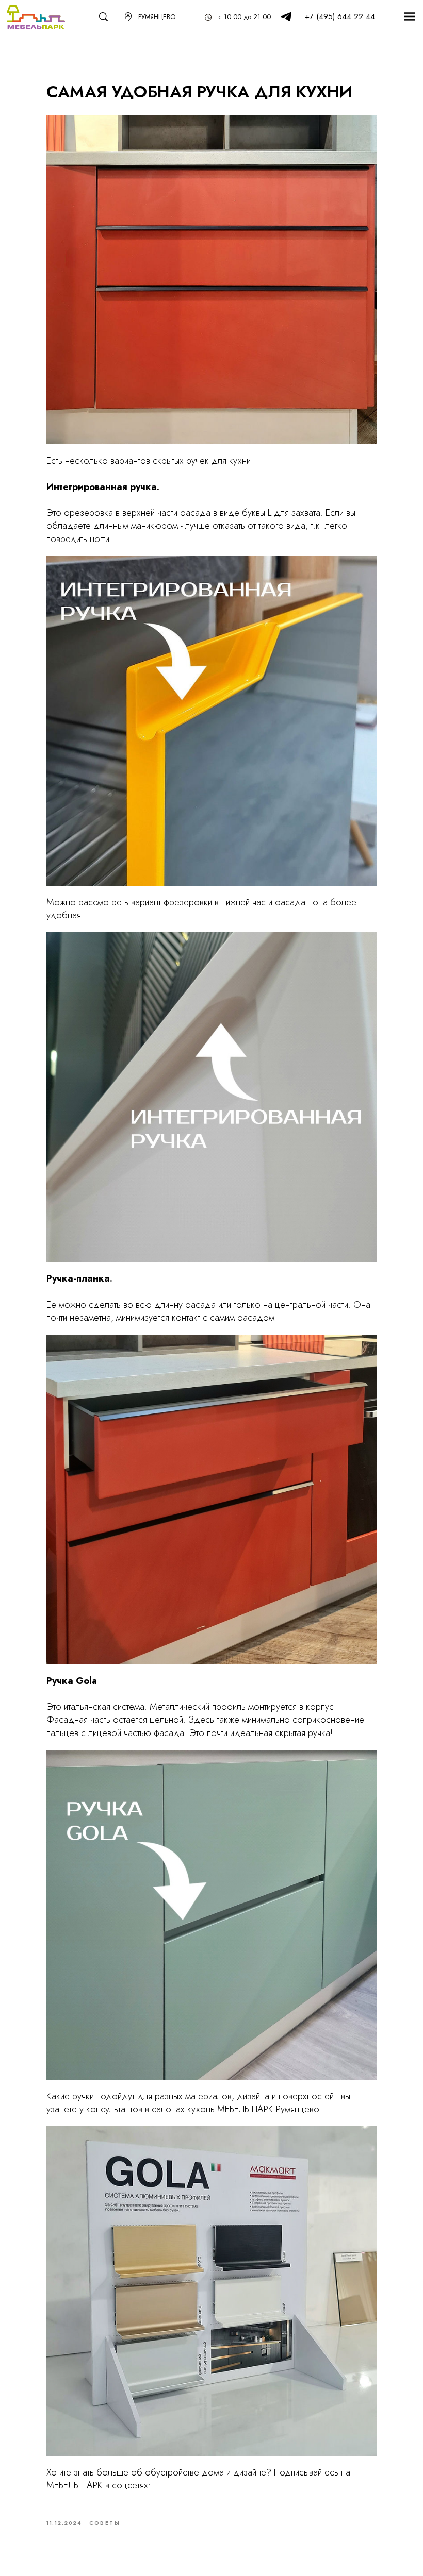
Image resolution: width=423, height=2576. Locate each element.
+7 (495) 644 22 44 (340, 16)
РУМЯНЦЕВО (157, 17)
